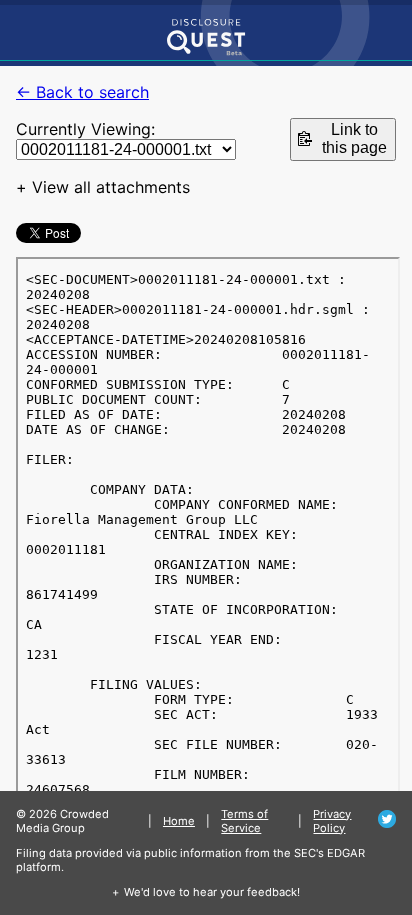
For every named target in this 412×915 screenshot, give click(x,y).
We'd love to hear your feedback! (212, 892)
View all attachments (111, 187)
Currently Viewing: (85, 129)
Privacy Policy (332, 821)
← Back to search (82, 92)
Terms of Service (244, 821)
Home (179, 821)
